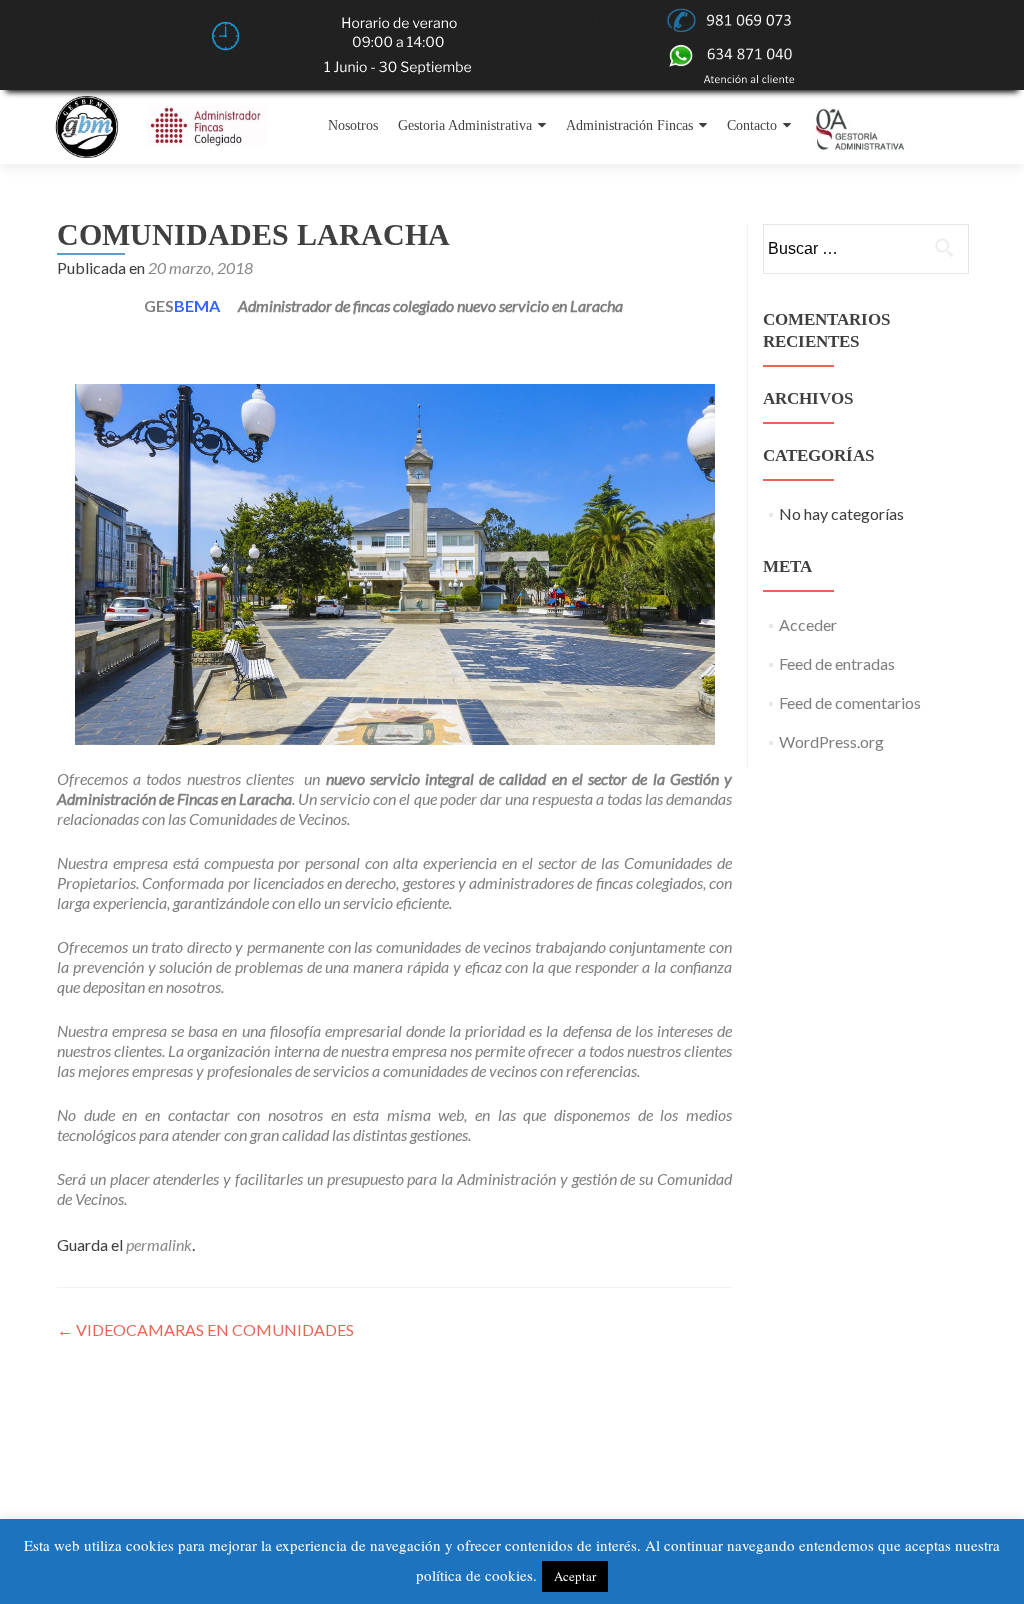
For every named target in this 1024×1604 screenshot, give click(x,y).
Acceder (808, 624)
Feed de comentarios (850, 702)
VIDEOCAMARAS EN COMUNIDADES (205, 1329)
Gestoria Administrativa (465, 125)
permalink (159, 1244)
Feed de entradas (837, 663)
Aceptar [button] (575, 1576)
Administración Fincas (629, 125)
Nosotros (353, 125)
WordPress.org (831, 741)
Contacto (752, 125)
